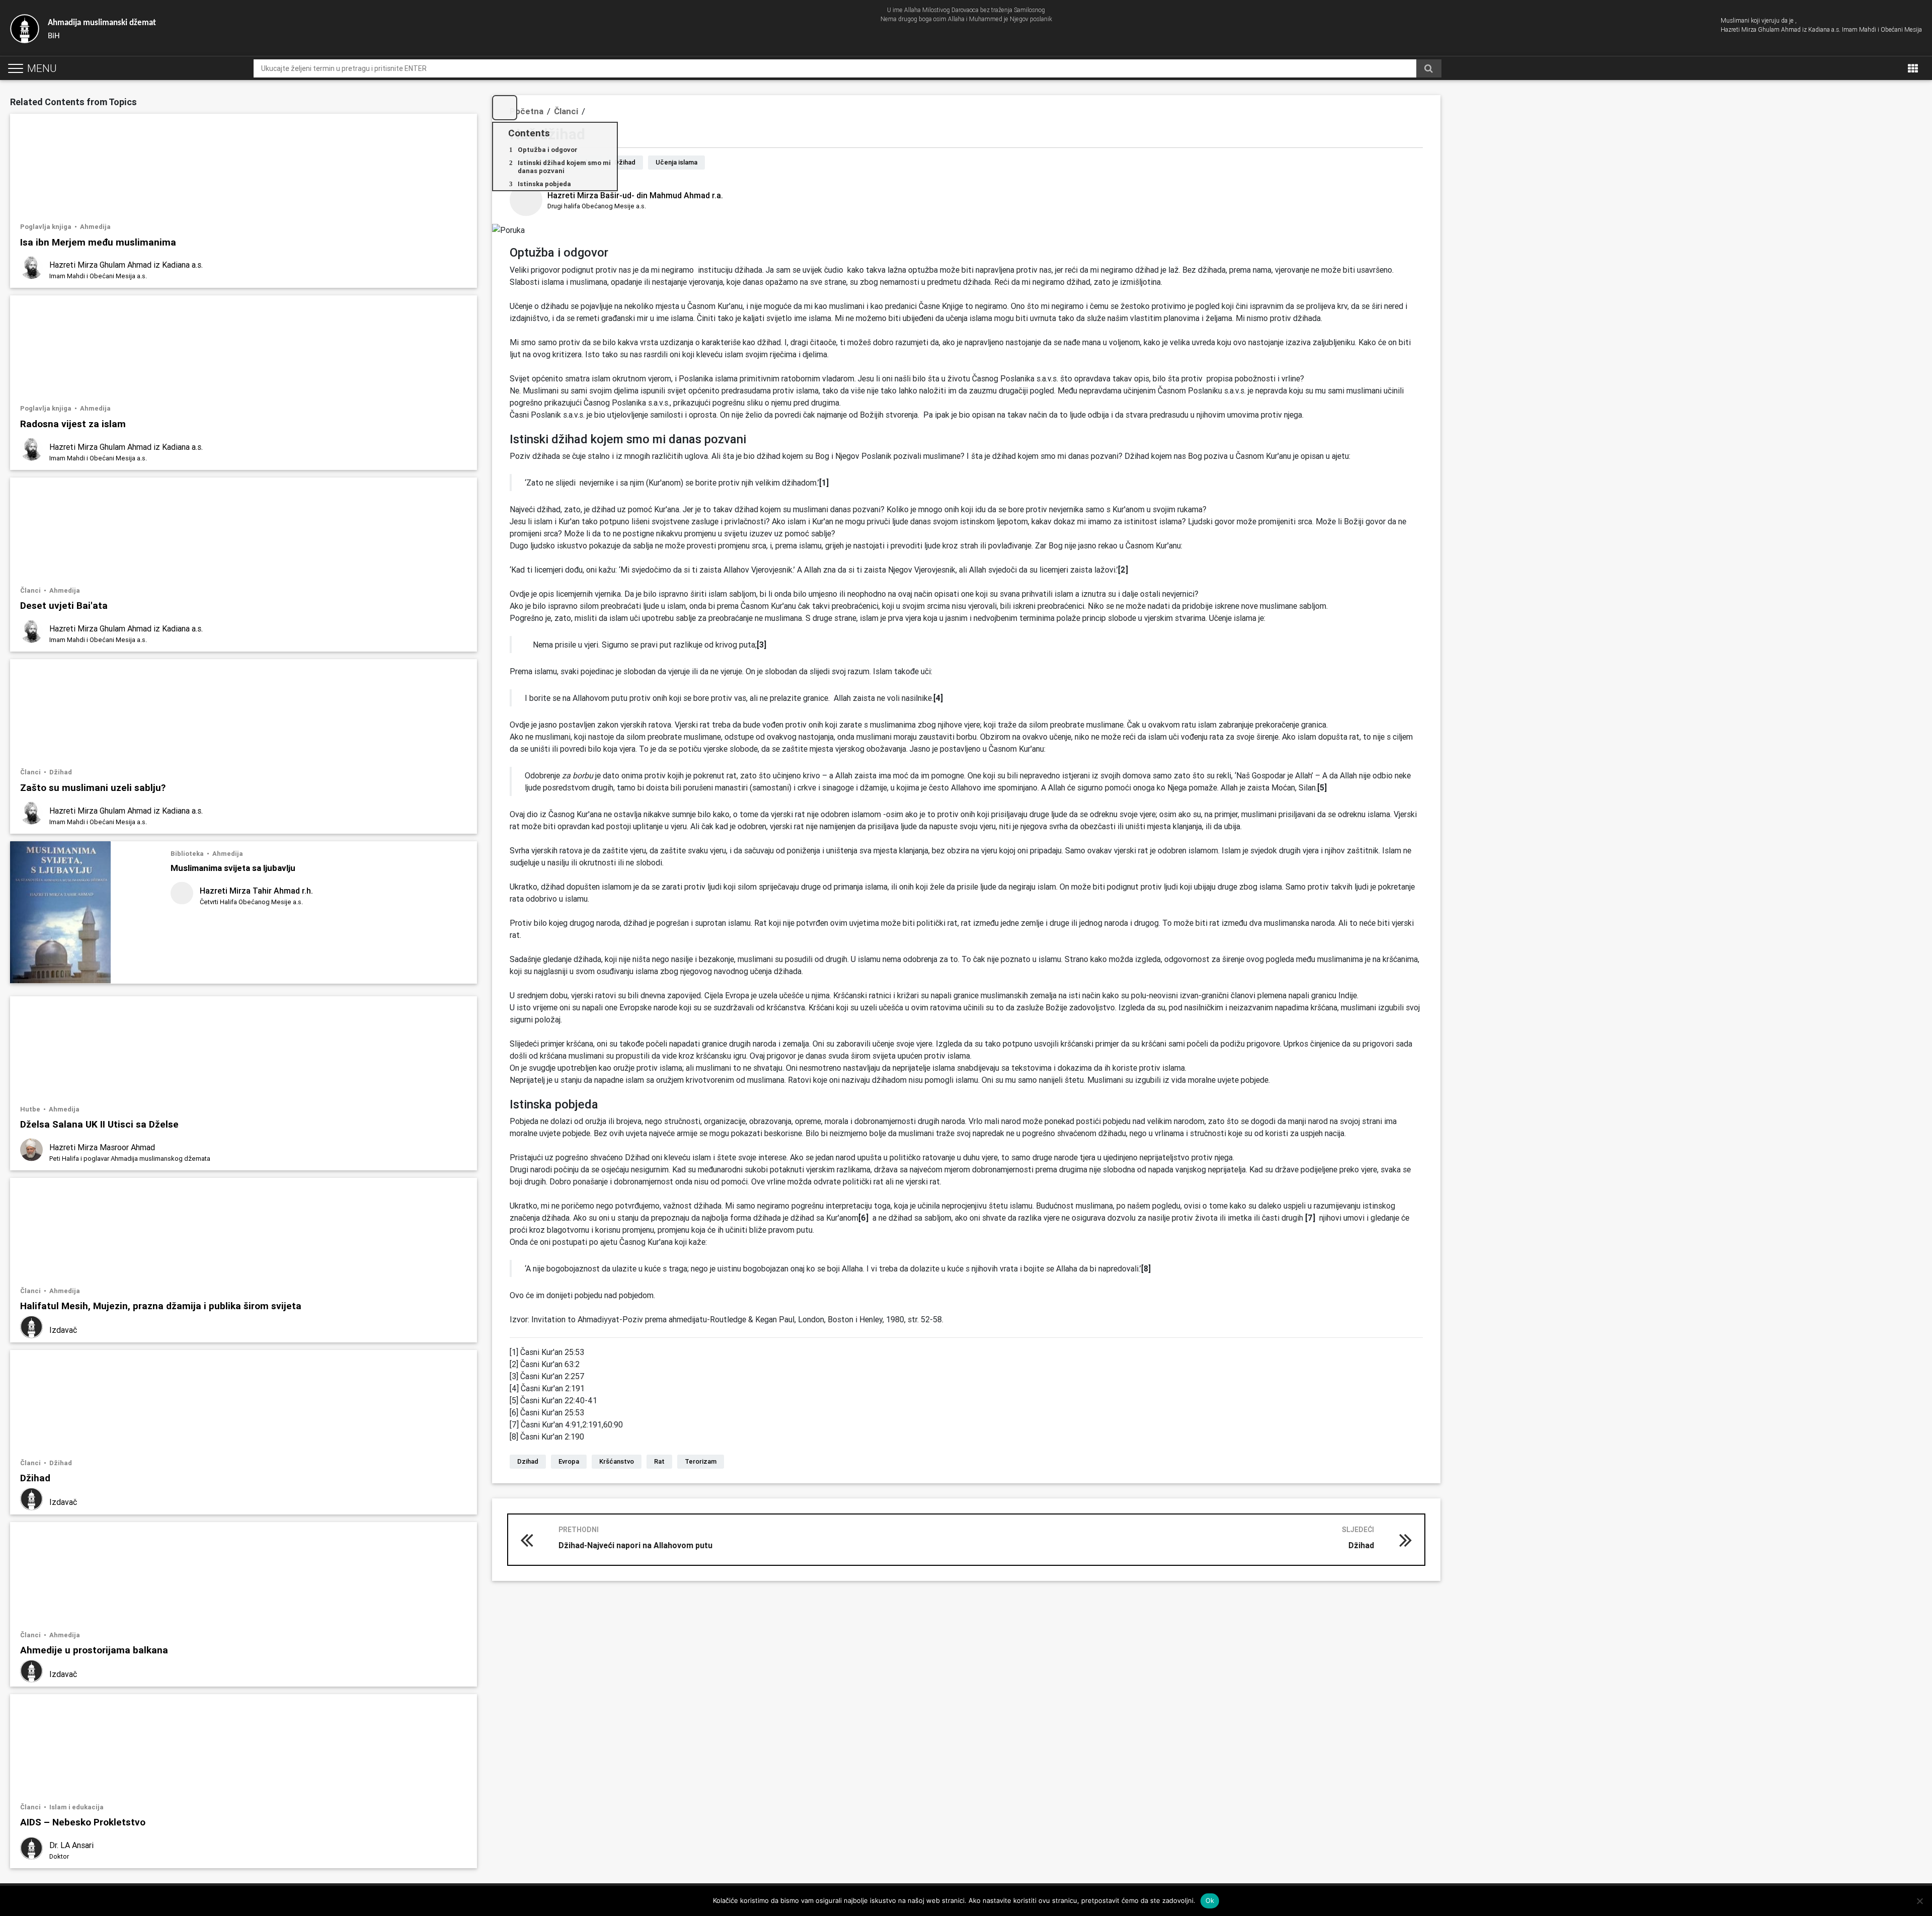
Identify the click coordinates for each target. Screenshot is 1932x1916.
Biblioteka (188, 854)
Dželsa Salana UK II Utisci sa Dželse (99, 1124)
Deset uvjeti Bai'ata (64, 605)
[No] (1919, 1901)
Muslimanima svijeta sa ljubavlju (233, 868)
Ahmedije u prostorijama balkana (94, 1650)
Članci (31, 590)
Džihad (61, 772)
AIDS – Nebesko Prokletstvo (83, 1822)
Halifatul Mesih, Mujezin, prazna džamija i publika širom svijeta (161, 1305)
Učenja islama (676, 162)
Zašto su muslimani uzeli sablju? (93, 787)
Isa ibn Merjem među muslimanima (98, 242)
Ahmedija (95, 227)
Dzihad (528, 1461)
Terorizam (701, 1461)
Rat (659, 1461)
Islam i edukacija (76, 1807)
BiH (102, 29)
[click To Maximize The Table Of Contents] (505, 108)
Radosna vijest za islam (73, 423)
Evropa (569, 1461)
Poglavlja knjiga (47, 227)
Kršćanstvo (617, 1461)
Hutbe (31, 1109)
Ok (1210, 1900)
